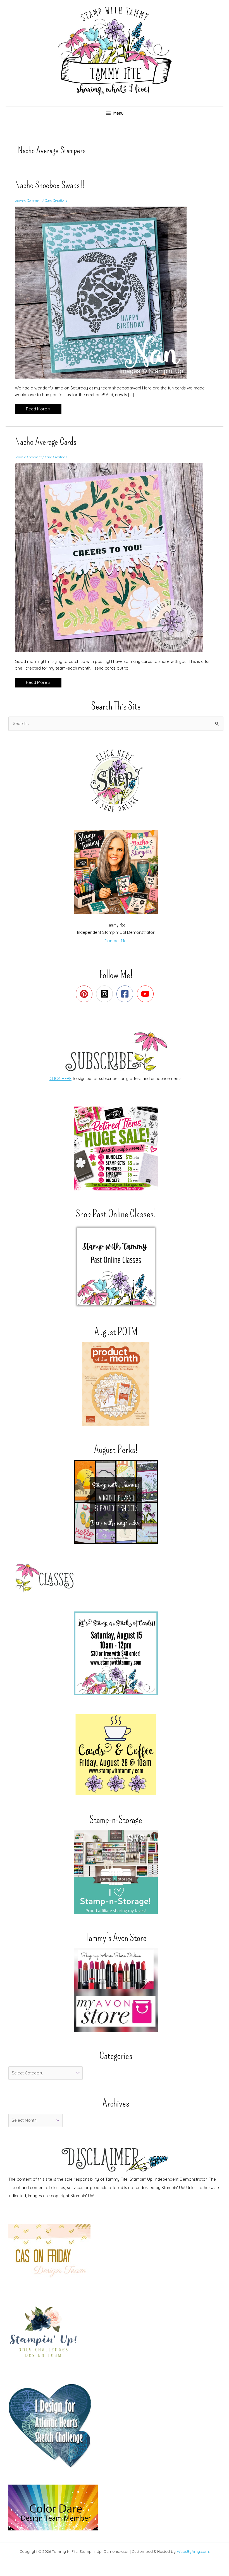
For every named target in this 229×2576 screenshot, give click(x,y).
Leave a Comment (28, 200)
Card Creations (56, 200)
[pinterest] (85, 994)
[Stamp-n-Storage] (116, 1872)
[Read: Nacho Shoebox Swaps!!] (104, 292)
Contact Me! (116, 941)
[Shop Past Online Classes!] (116, 1266)
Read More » (38, 410)
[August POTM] (116, 1384)
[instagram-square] (106, 994)
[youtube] (146, 994)
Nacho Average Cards (46, 442)
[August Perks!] (116, 1502)
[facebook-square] (126, 994)
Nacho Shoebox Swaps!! (50, 185)
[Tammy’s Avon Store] (116, 1990)
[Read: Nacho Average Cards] (113, 557)
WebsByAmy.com (193, 2551)
